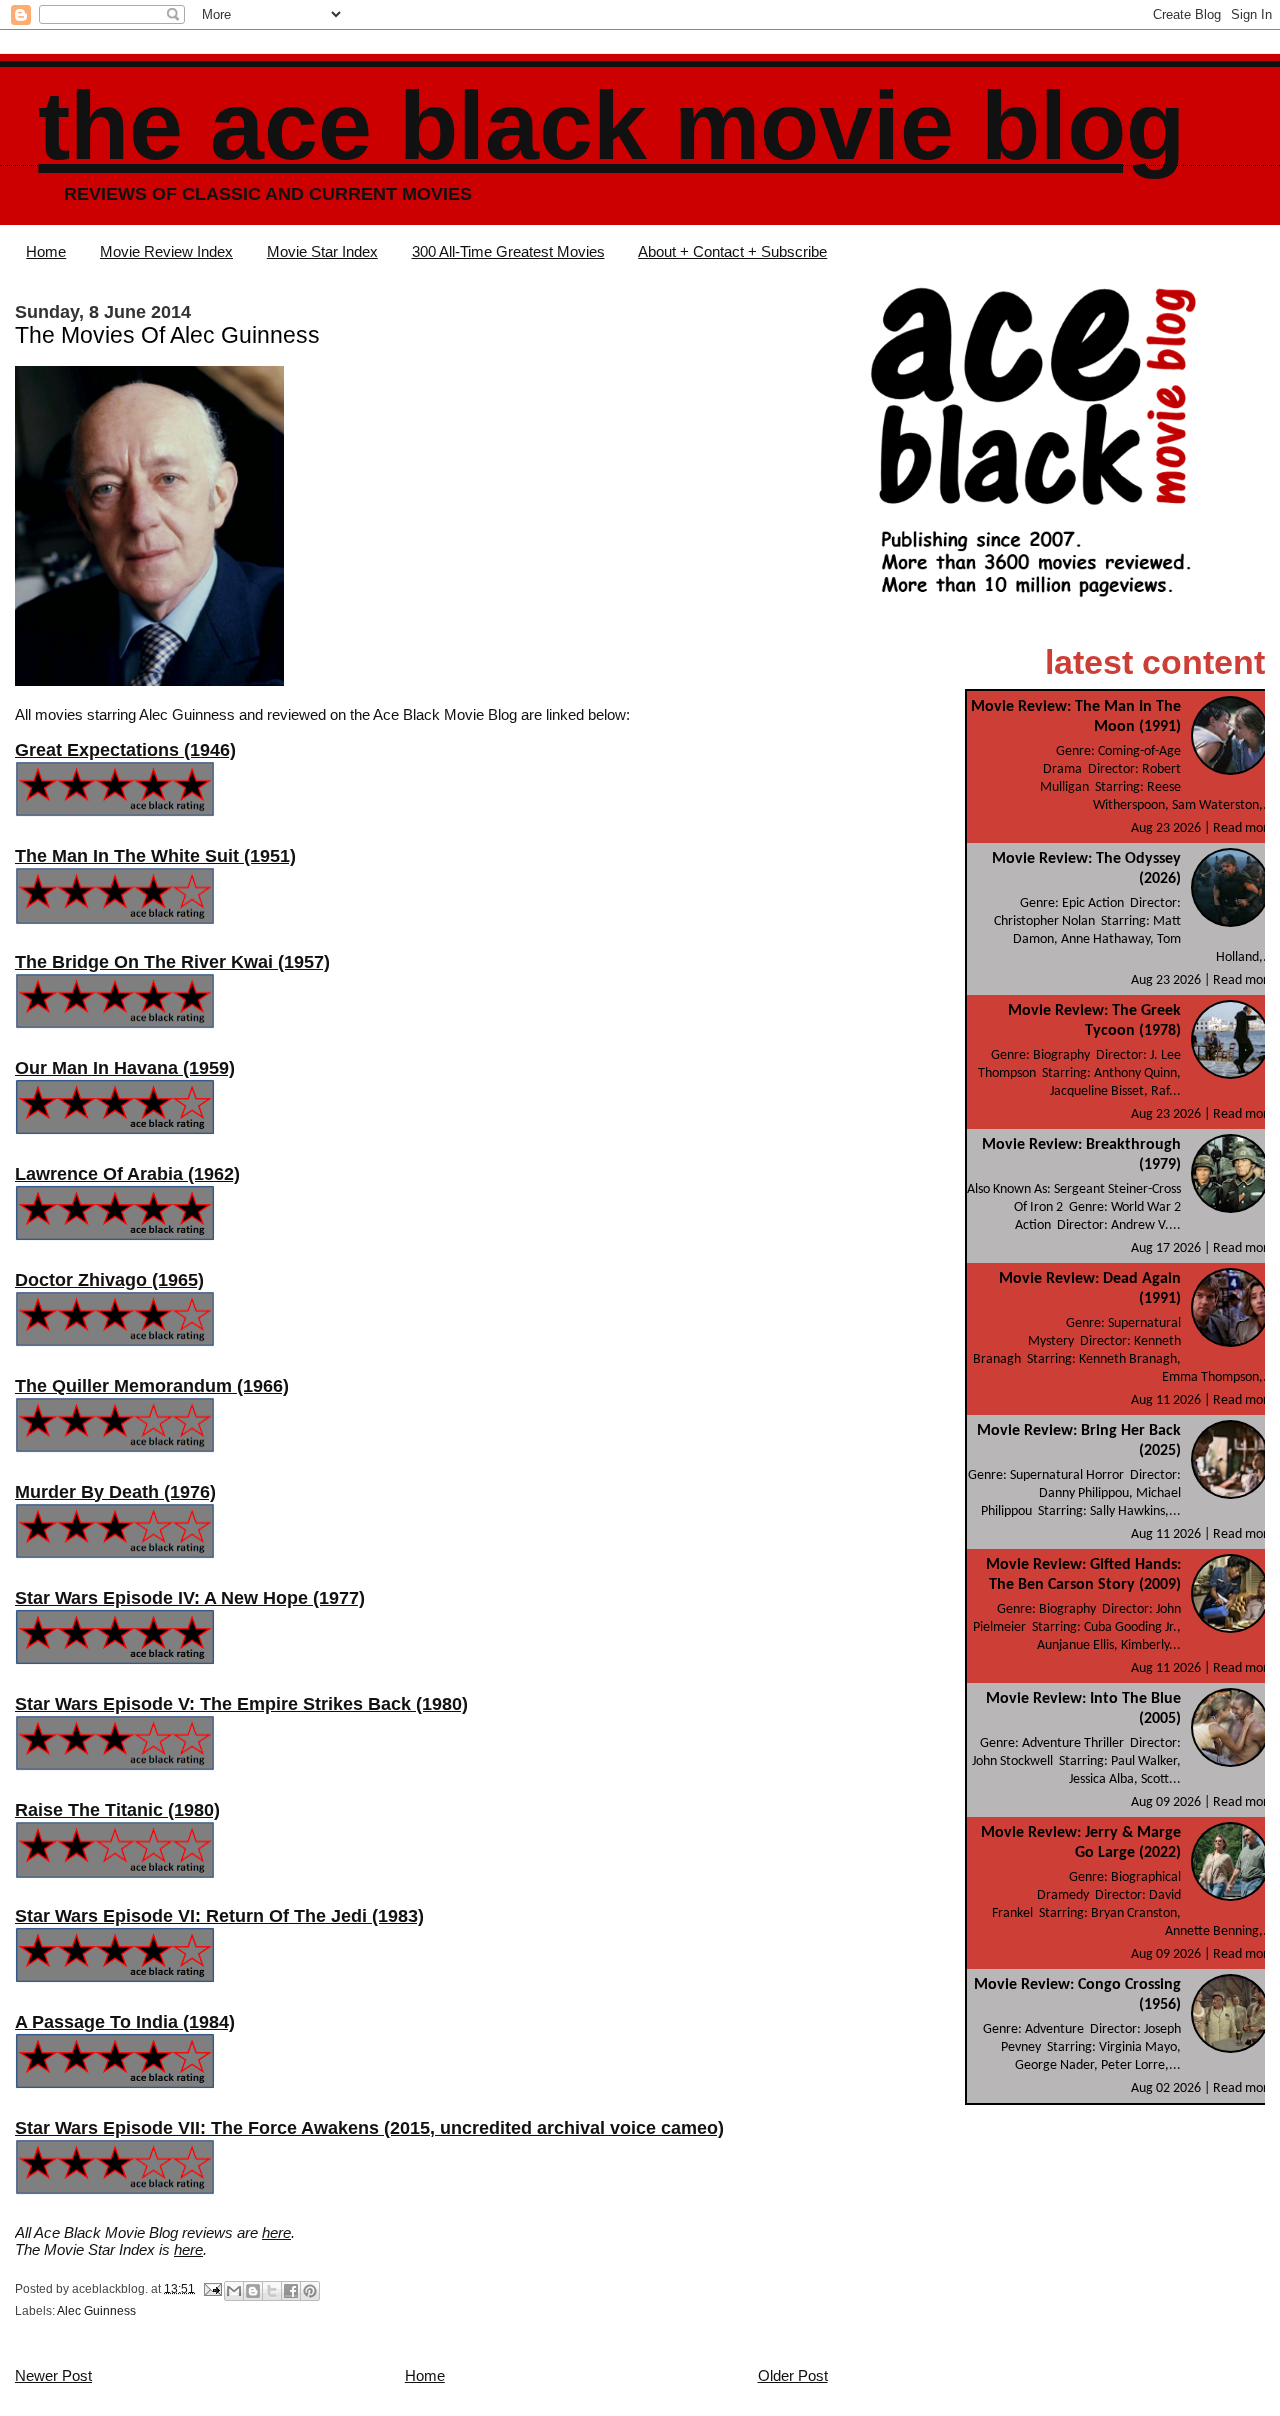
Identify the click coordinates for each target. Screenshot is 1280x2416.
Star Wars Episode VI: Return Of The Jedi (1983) (219, 1916)
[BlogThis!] (253, 2291)
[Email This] (234, 2291)
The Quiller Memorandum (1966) (152, 1386)
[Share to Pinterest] (310, 2291)
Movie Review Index (166, 251)
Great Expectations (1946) (125, 750)
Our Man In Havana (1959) (125, 1068)
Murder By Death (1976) (115, 1492)
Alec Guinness (96, 2311)
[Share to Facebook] (291, 2291)
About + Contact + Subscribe (732, 251)
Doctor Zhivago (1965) (109, 1280)
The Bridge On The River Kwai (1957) (172, 962)
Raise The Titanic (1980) (117, 1810)
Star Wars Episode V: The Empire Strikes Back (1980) (241, 1704)
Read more (1244, 828)
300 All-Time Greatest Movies (508, 251)
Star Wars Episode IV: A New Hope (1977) (190, 1598)
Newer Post (53, 2375)
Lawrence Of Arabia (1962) (127, 1174)
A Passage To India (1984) (125, 2022)
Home (46, 251)
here (276, 2232)
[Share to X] (272, 2291)
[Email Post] (211, 2288)
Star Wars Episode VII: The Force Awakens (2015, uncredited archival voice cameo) (369, 2128)
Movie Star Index (322, 251)
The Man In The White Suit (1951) (155, 856)
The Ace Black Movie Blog (611, 125)
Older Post (793, 2375)
